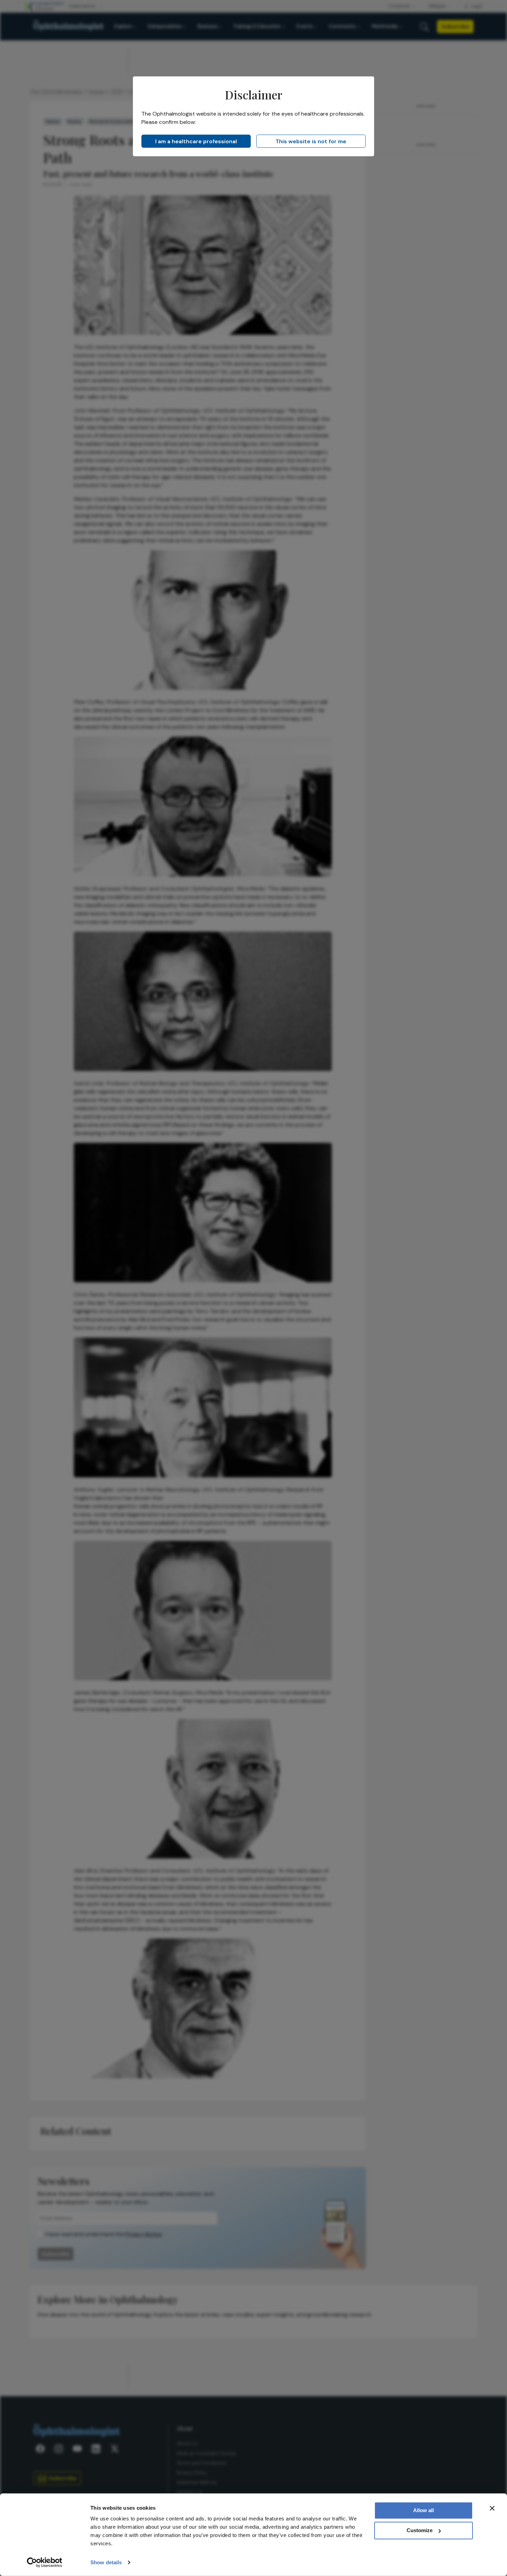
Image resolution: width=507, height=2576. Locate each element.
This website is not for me (311, 141)
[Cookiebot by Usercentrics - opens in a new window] (45, 2563)
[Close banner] (492, 2508)
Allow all (424, 2510)
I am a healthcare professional (196, 141)
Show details (106, 2562)
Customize (420, 2530)
